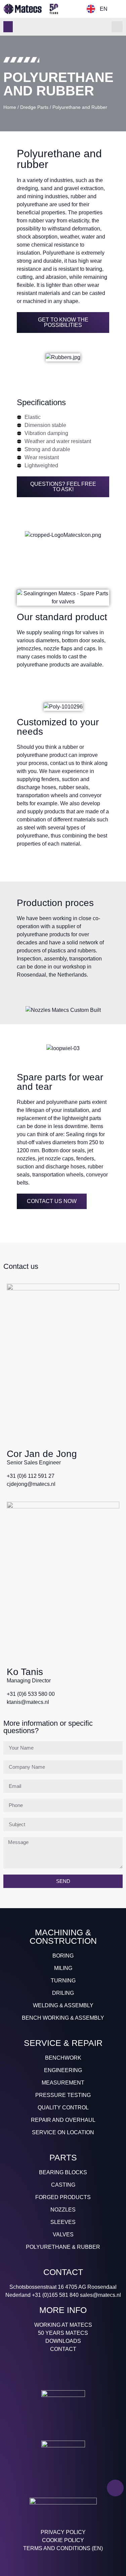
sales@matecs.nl (100, 2295)
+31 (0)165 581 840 (55, 2295)
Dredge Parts (34, 107)
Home (10, 107)
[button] (8, 27)
